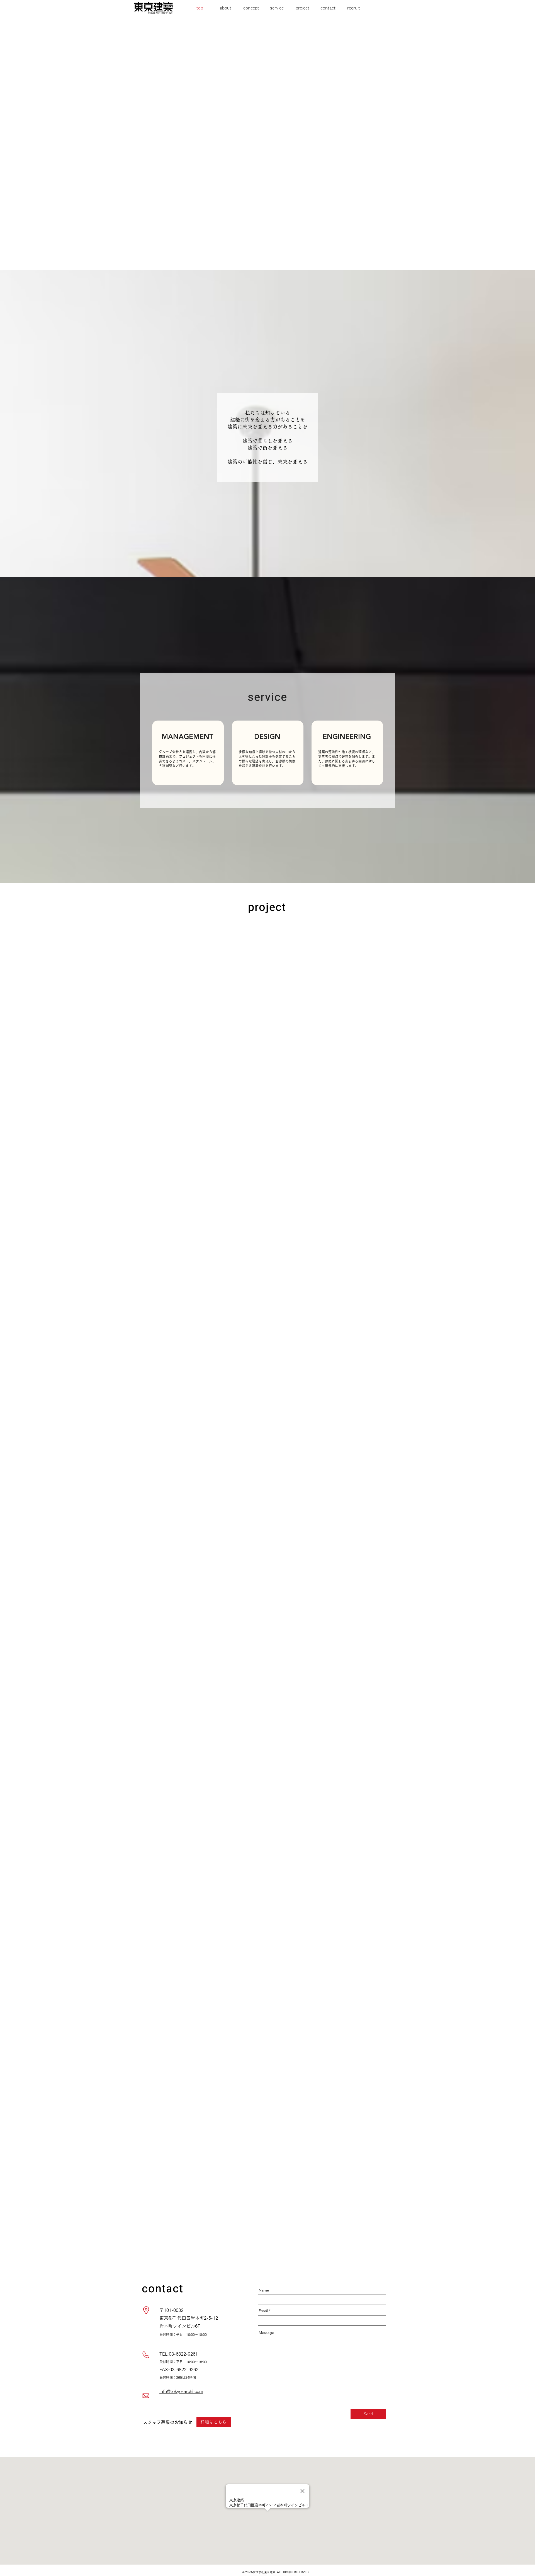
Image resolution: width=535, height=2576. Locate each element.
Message (266, 2332)
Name (264, 2290)
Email (263, 2311)
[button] (225, 8)
